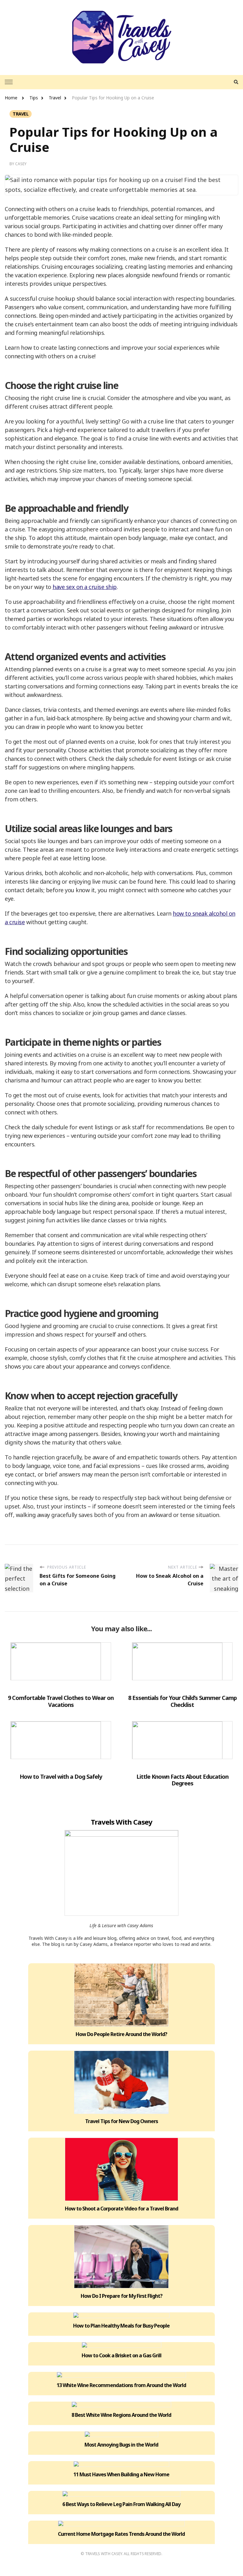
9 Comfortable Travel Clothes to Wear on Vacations (61, 1701)
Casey (21, 164)
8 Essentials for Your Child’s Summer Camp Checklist (182, 1701)
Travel (21, 114)
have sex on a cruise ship (85, 587)
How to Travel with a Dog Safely (61, 1777)
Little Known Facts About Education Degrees (182, 1780)
